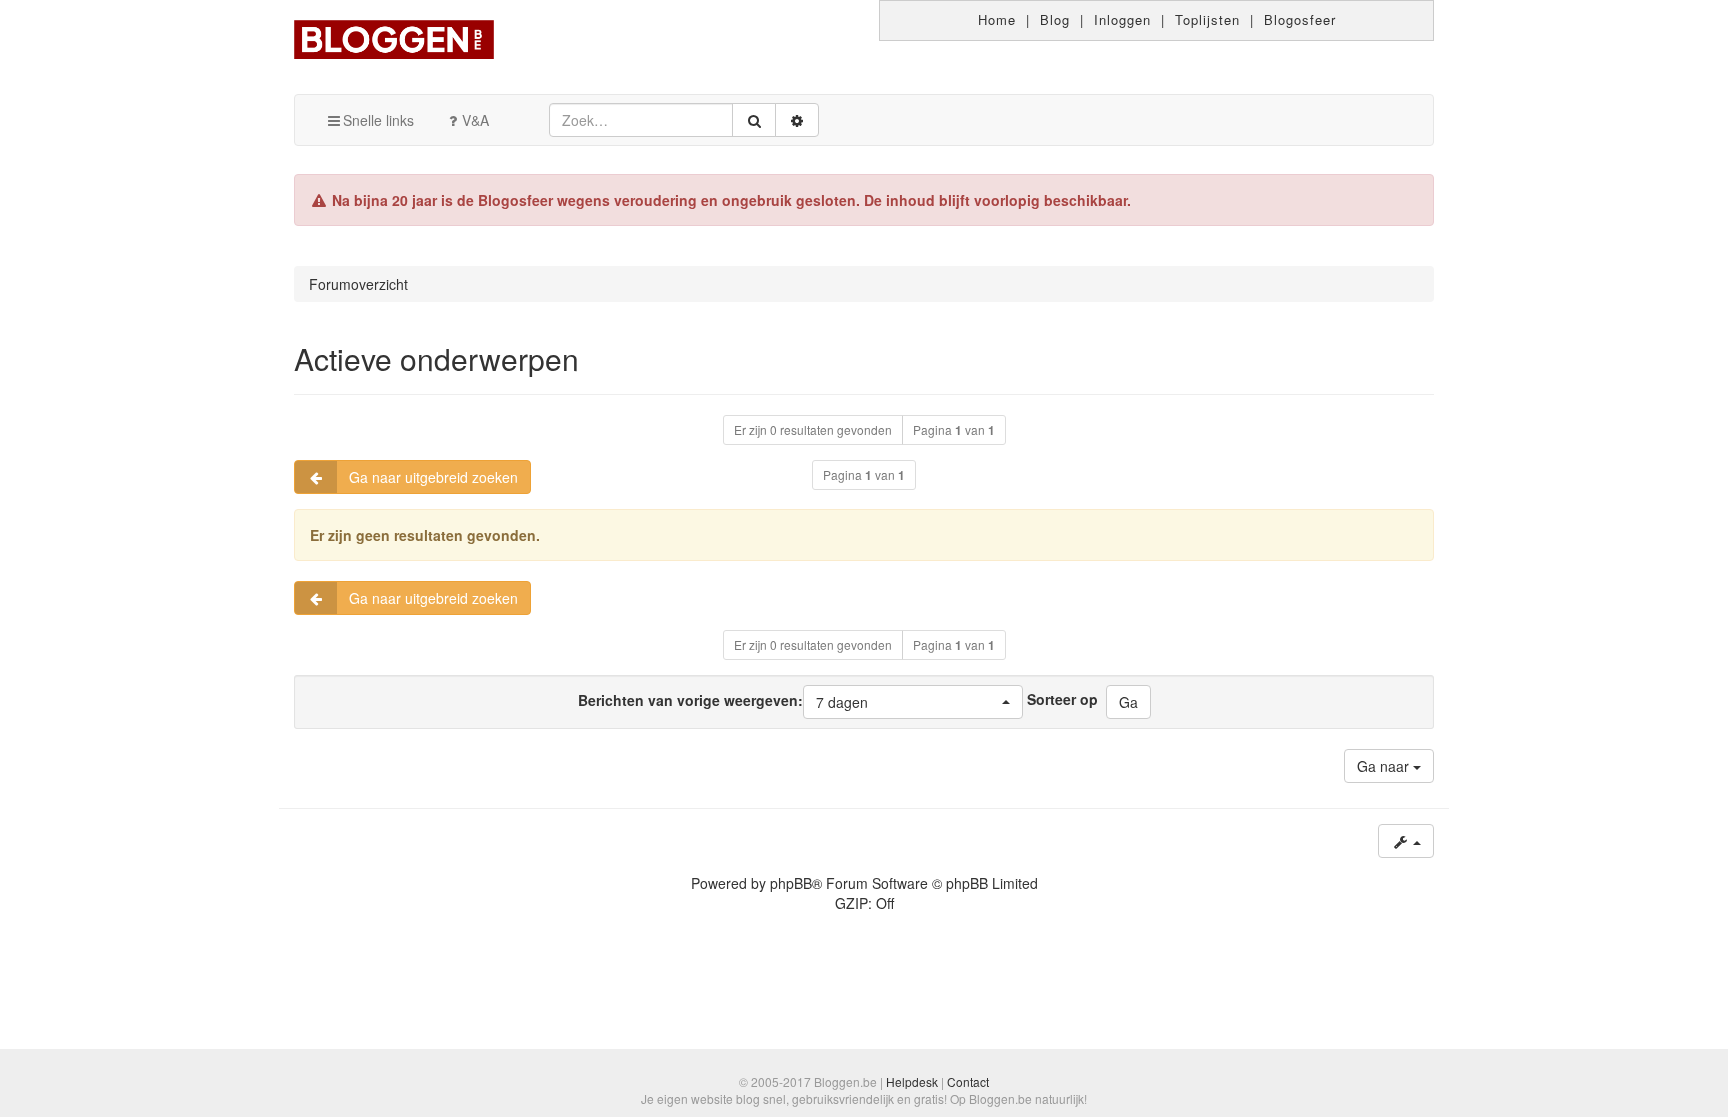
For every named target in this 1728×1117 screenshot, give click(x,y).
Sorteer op (1062, 699)
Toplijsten (1207, 19)
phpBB (791, 883)
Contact (968, 1081)
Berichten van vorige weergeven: (723, 700)
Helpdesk (912, 1081)
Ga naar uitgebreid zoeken (433, 477)
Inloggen (1122, 19)
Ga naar (1385, 766)
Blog (1055, 19)
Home (997, 19)
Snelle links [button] (378, 120)
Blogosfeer (1300, 19)
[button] (913, 702)
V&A (475, 120)
